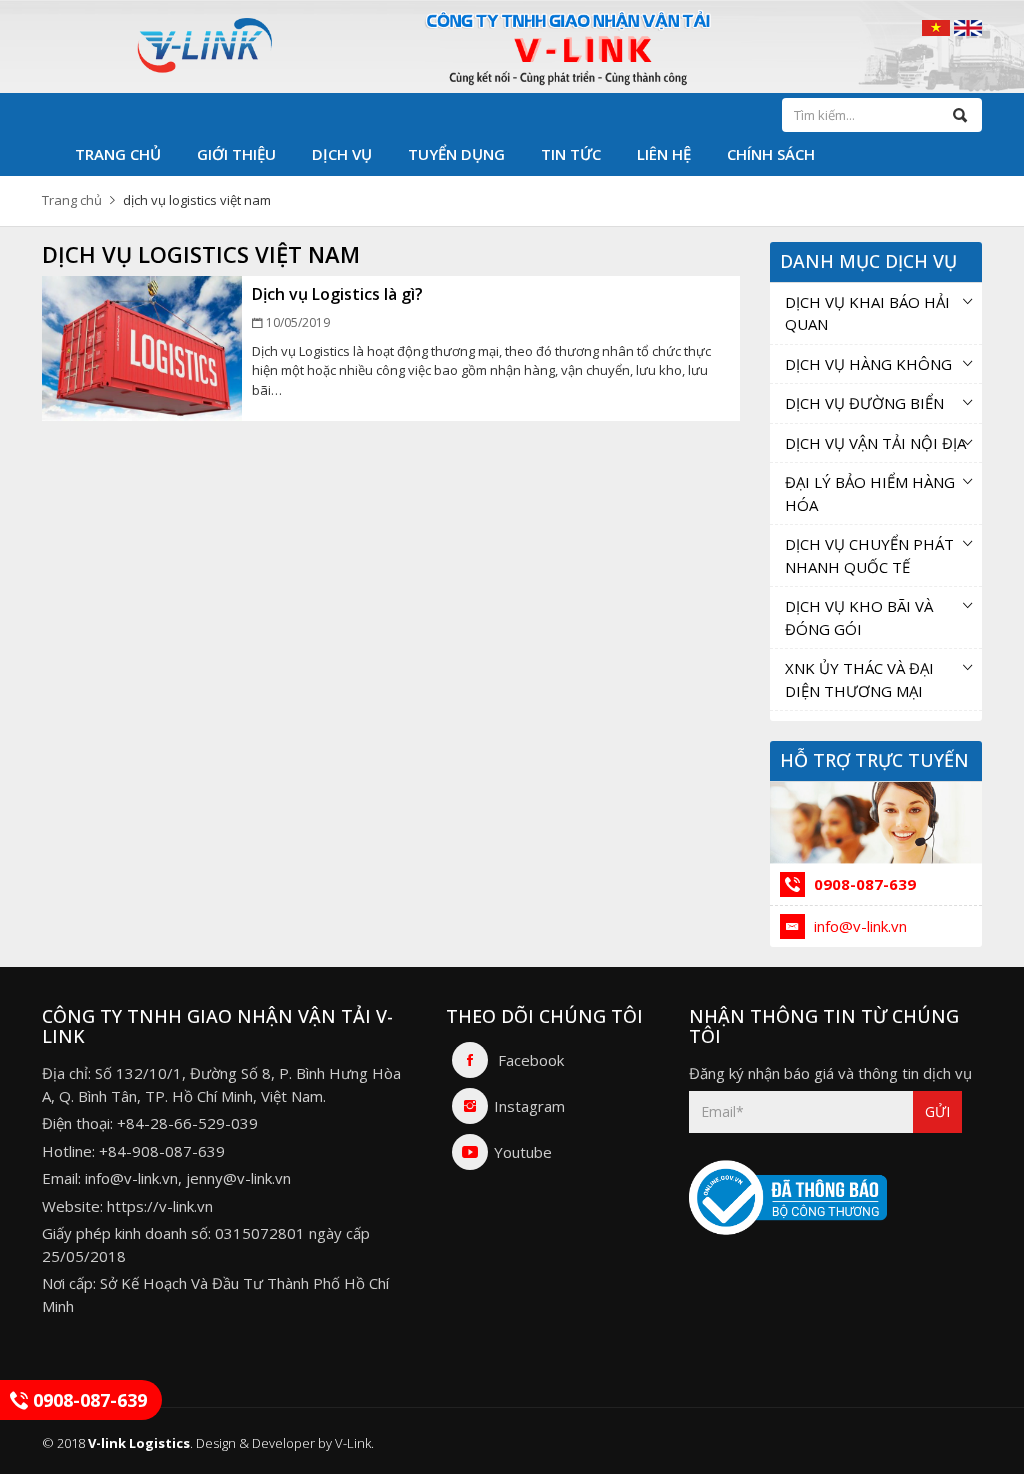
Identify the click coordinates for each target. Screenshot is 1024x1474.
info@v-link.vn (858, 926)
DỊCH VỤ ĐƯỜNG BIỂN (864, 403)
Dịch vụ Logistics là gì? (337, 294)
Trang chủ (118, 154)
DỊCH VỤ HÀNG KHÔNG (868, 364)
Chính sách (771, 154)
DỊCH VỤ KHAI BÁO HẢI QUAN (867, 313)
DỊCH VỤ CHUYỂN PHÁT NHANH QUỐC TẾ (869, 555)
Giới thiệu (236, 154)
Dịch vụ (342, 154)
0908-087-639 (863, 884)
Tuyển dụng (456, 154)
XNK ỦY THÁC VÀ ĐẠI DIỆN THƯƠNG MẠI (859, 679)
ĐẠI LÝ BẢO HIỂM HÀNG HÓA (870, 493)
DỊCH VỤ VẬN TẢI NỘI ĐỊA (875, 443)
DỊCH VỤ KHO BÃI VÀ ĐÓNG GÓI (859, 617)
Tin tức (571, 154)
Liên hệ (664, 154)
